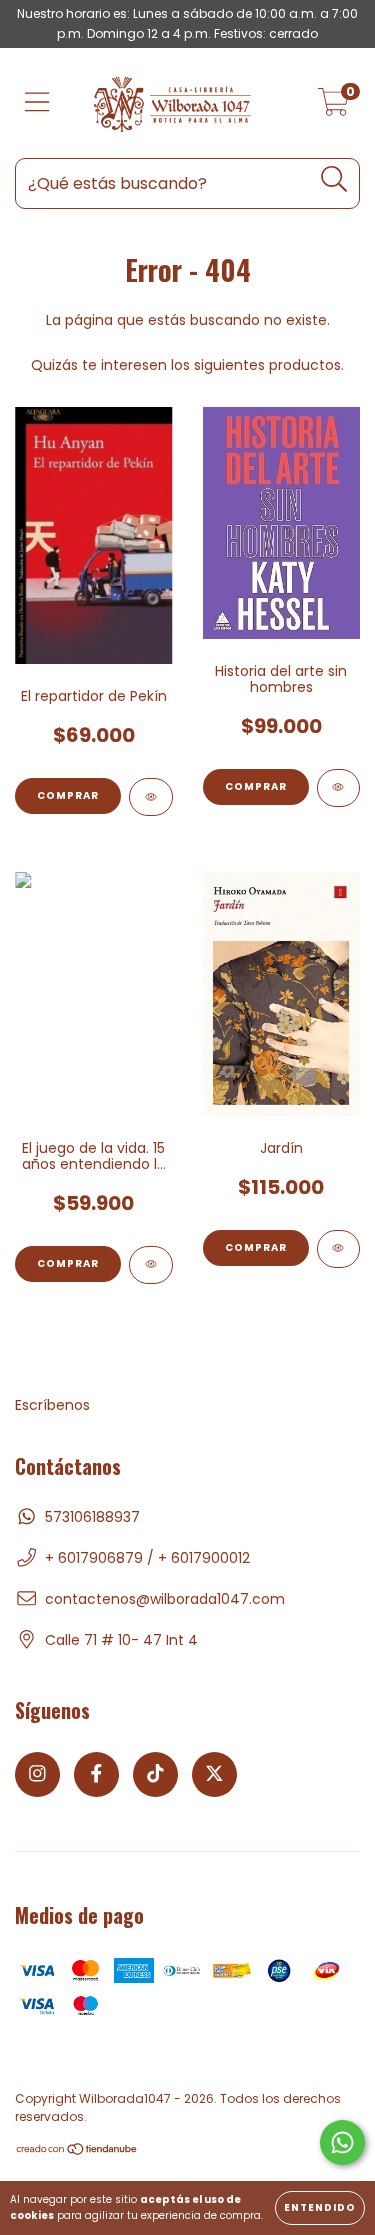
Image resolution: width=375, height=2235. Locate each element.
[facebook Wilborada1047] (96, 1774)
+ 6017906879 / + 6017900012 (147, 1558)
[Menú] (37, 103)
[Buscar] (334, 179)
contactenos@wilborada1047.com (165, 1599)
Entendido (320, 2207)
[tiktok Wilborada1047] (155, 1774)
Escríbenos (52, 1405)
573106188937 (92, 1517)
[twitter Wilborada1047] (214, 1774)
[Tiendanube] (77, 2151)
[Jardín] (339, 1249)
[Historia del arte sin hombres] (339, 788)
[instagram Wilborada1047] (37, 1774)
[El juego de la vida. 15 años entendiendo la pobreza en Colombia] (151, 1265)
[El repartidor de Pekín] (151, 797)
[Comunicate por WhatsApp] (342, 2142)
